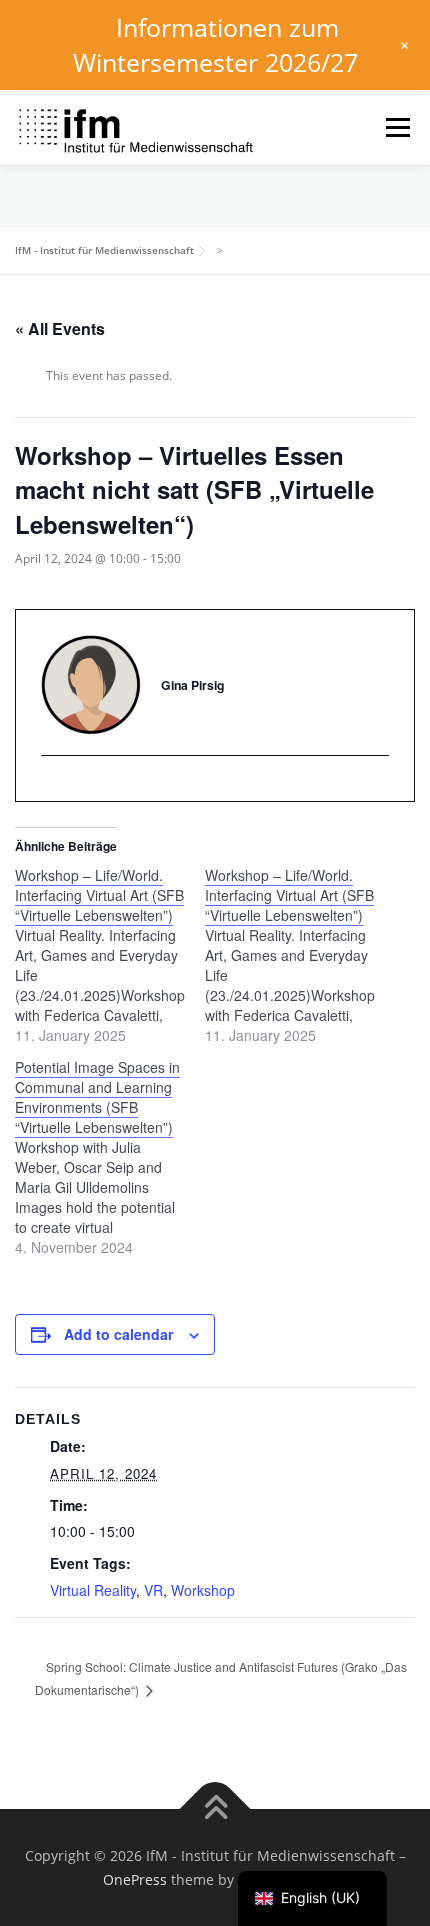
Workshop (203, 1590)
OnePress (135, 1879)
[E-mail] (56, 789)
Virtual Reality (93, 1590)
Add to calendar (118, 1334)
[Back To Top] (215, 1808)
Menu (396, 127)
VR (153, 1590)
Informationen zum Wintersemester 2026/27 (215, 44)
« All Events (60, 328)
